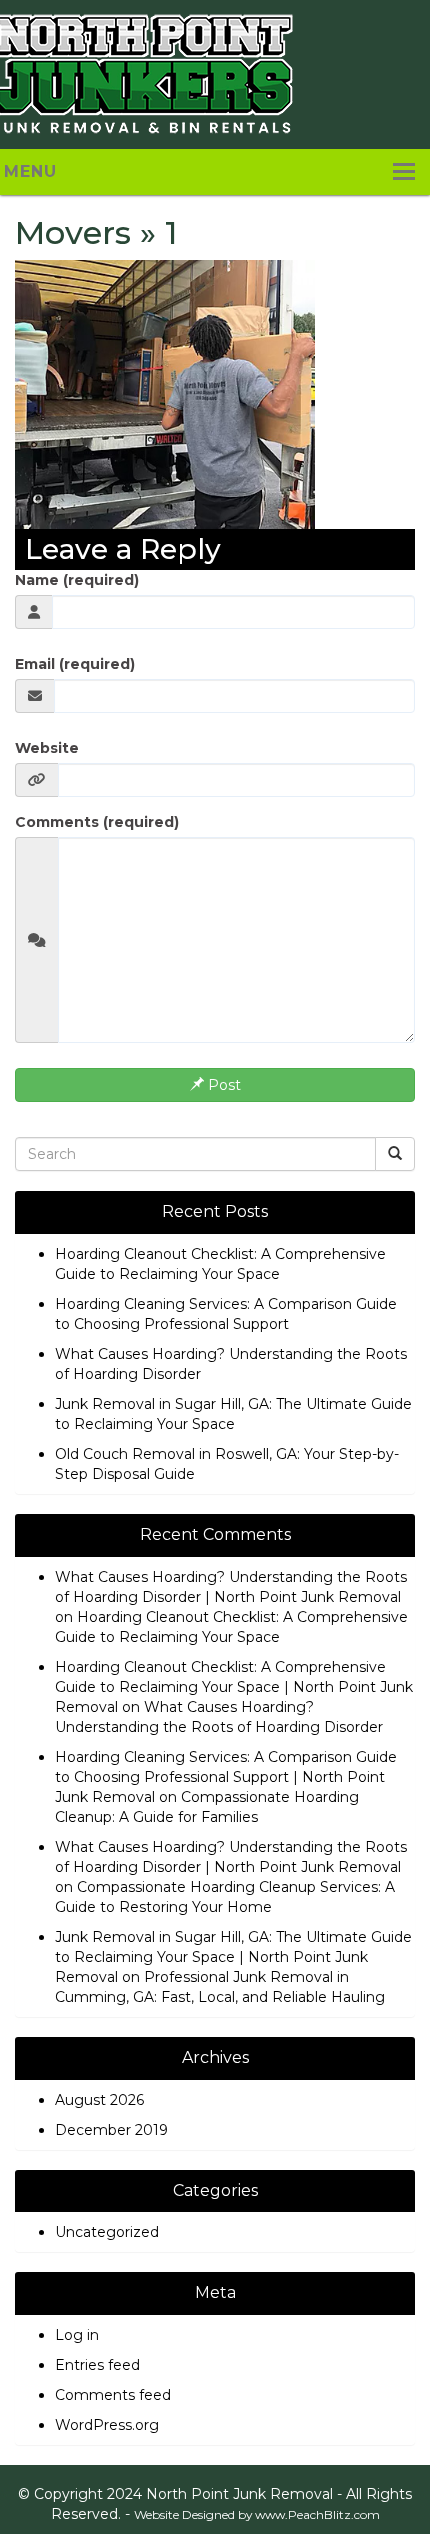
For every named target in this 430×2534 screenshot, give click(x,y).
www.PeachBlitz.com (317, 2514)
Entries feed (97, 2365)
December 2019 (111, 2130)
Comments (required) (97, 822)
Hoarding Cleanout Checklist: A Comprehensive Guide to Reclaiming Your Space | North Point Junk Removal (234, 1687)
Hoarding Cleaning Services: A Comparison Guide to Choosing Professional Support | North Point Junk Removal (226, 1777)
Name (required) (77, 580)
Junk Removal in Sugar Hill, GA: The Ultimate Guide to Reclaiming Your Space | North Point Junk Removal (233, 1957)
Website (47, 748)
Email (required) (75, 664)
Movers (73, 232)
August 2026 (99, 2100)
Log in (77, 2335)
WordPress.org (107, 2425)
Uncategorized (107, 2232)
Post (222, 1085)
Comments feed (113, 2395)
